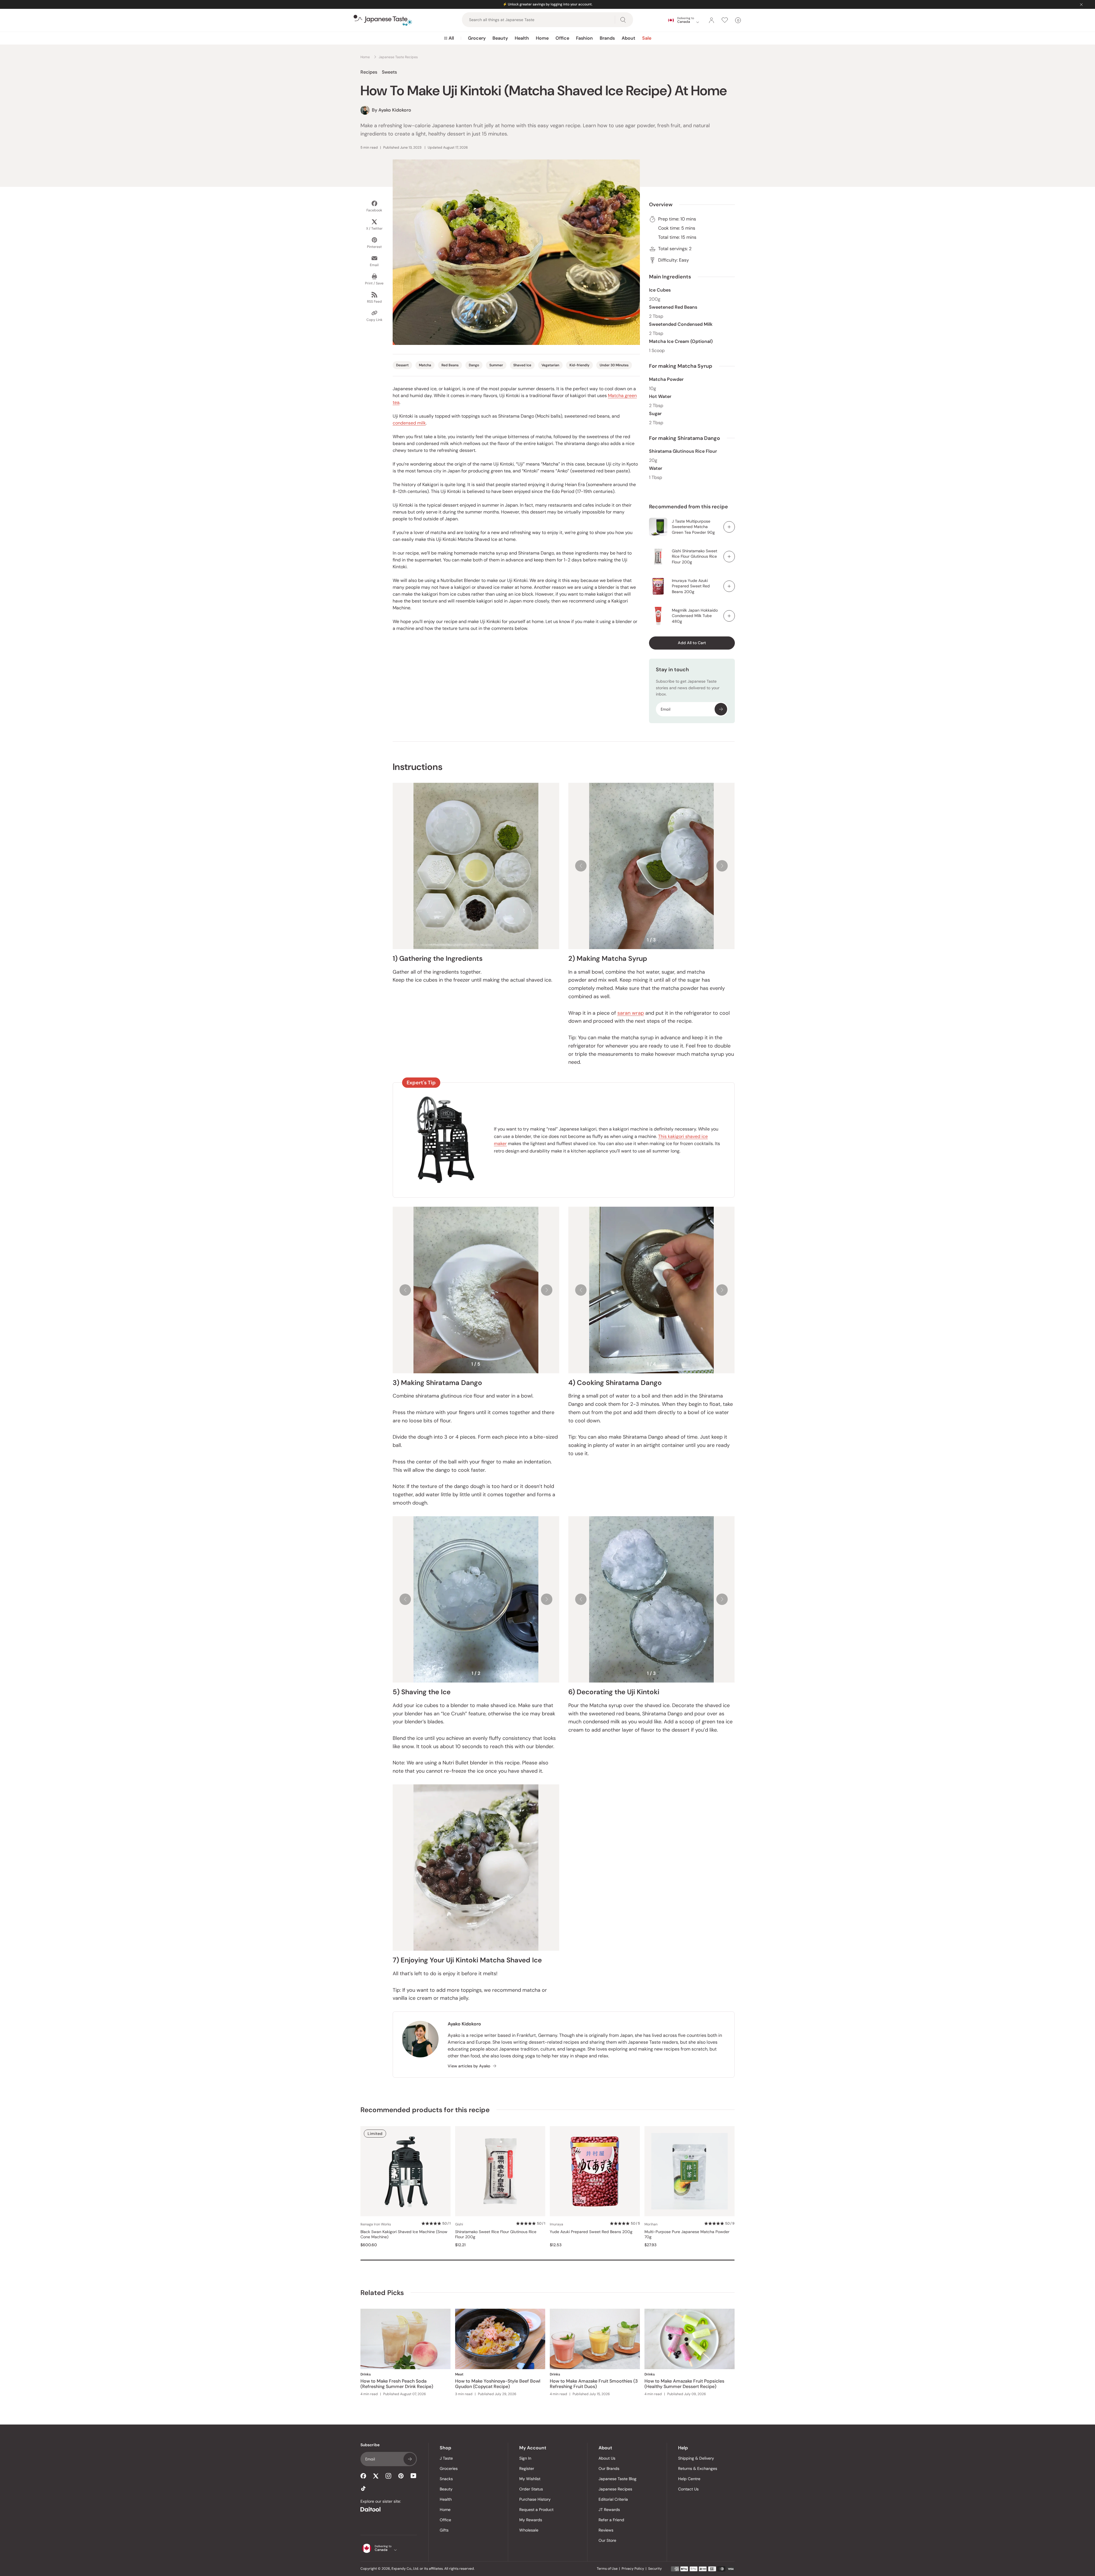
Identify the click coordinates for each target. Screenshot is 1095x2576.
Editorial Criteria (613, 2499)
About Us (607, 2458)
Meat (459, 2374)
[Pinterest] (401, 2476)
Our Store (607, 2540)
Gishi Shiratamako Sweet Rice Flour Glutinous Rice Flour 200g (694, 556)
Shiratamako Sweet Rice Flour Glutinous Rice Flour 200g (496, 2234)
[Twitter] (376, 2476)
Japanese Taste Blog (618, 2479)
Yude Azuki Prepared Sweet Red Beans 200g (591, 2232)
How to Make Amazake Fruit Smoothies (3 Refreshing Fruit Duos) (594, 2384)
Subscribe (721, 709)
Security (655, 2569)
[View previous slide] (581, 866)
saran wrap (631, 1013)
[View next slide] (722, 866)
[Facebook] (363, 2476)
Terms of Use (607, 2569)
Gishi (459, 2224)
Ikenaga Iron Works (376, 2224)
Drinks (366, 2374)
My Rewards (531, 2520)
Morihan (651, 2224)
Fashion (584, 38)
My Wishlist (530, 2479)
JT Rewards (609, 2510)
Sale (647, 38)
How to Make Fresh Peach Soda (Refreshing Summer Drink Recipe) (397, 2384)
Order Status (531, 2489)
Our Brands (609, 2468)
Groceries (449, 2468)
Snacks (446, 2479)
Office (562, 38)
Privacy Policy (633, 2569)
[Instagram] (388, 2476)
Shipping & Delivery (696, 2458)
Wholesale (529, 2530)
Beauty (500, 38)
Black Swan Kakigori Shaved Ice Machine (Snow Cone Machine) (404, 2234)
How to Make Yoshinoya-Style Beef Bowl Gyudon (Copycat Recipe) (498, 2384)
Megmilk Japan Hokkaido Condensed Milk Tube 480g (695, 616)
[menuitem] (449, 38)
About (628, 38)
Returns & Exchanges (698, 2468)
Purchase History (535, 2499)
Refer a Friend (611, 2520)
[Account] (711, 20)
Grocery (477, 38)
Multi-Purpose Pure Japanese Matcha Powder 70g (687, 2234)
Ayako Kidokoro (464, 2024)
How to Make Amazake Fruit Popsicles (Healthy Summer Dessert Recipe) (684, 2384)
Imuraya (556, 2224)
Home (542, 38)
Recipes (369, 72)
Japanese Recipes (615, 2489)
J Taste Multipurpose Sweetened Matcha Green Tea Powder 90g (693, 527)
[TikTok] (363, 2488)
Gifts (444, 2530)
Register (527, 2468)
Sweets (389, 72)
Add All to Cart (692, 643)
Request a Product (536, 2510)
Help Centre (689, 2479)
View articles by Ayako (469, 2066)
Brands (607, 38)
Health (522, 38)
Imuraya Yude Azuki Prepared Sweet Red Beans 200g (691, 586)
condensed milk (409, 423)
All (451, 38)
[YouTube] (413, 2476)
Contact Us (688, 2489)
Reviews (606, 2530)
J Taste (446, 2458)
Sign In (525, 2458)
